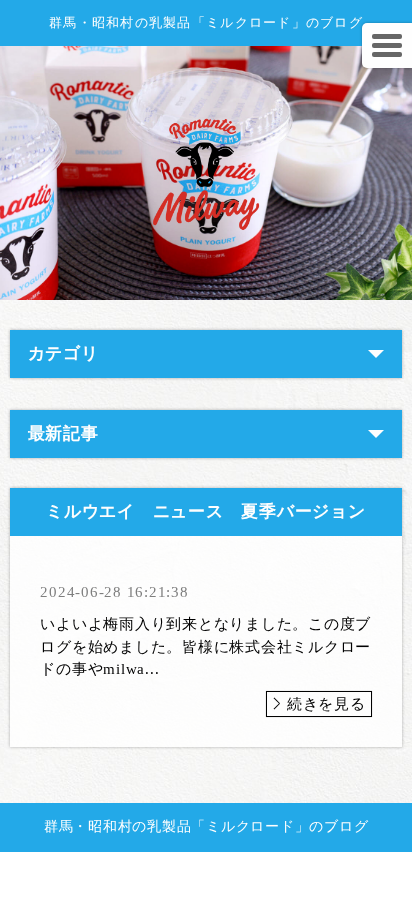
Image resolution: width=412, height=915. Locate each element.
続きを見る (326, 704)
